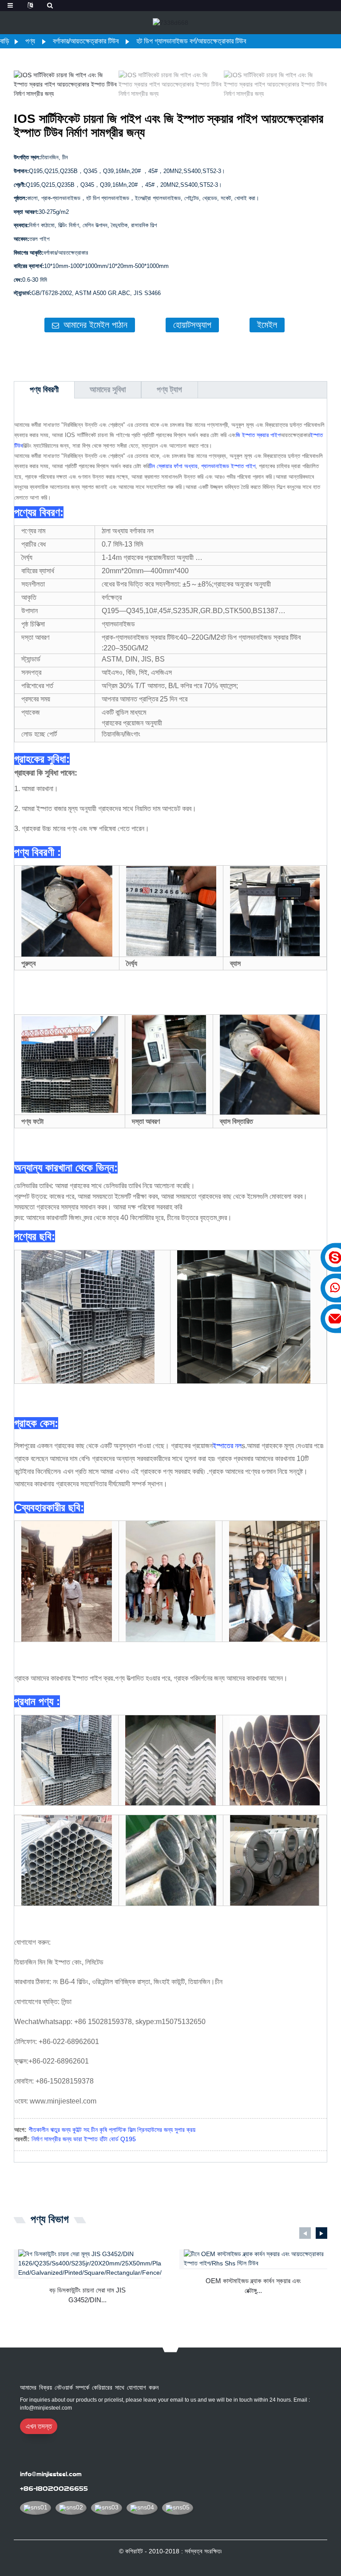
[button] (319, 85)
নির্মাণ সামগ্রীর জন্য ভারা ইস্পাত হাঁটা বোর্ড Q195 (84, 2139)
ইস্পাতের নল (227, 1446)
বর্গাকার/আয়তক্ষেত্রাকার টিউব (86, 41)
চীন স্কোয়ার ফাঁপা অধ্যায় (173, 466)
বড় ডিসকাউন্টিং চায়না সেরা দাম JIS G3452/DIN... (87, 2295)
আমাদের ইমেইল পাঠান (95, 325)
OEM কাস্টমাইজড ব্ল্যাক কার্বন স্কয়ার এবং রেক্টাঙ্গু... (253, 2286)
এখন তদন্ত (39, 2426)
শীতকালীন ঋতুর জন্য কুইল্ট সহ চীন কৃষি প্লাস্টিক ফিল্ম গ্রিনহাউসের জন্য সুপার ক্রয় (112, 2130)
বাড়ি (5, 41)
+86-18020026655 (54, 2489)
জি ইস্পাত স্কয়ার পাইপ (258, 435)
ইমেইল (267, 325)
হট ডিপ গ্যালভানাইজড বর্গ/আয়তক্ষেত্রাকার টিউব (191, 41)
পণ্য (30, 41)
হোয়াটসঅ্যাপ (192, 325)
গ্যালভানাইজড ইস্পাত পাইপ (228, 466)
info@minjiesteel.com (51, 2474)
